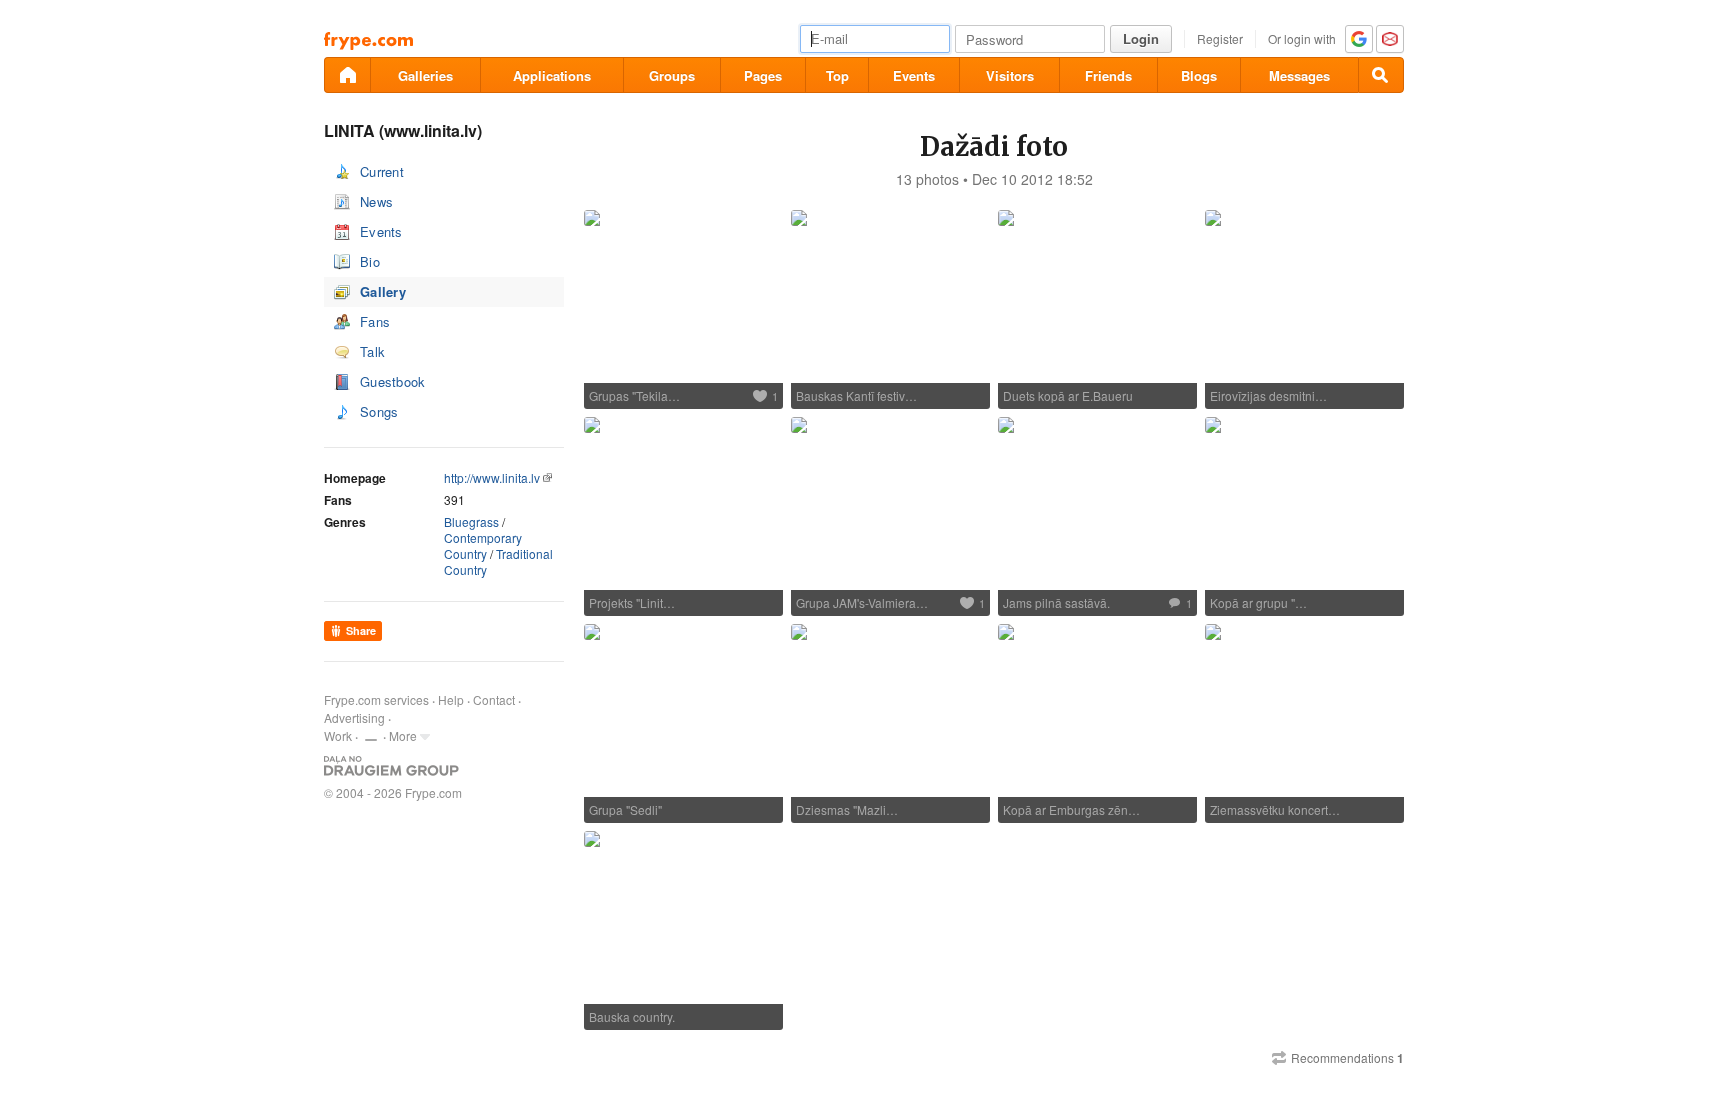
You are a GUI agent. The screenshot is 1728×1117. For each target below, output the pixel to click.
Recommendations (1347, 1058)
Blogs (1199, 75)
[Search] (1381, 75)
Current (382, 171)
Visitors (1010, 75)
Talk (372, 351)
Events (914, 75)
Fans (375, 321)
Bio (370, 261)
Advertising (354, 717)
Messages (1299, 75)
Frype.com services (376, 699)
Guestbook (393, 381)
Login (1141, 38)
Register (1220, 38)
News (376, 201)
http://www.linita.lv (492, 477)
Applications (552, 75)
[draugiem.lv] (347, 75)
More (403, 735)
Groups (672, 75)
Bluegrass (471, 521)
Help (451, 699)
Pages (763, 75)
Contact (494, 699)
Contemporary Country (483, 545)
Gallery (383, 291)
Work (338, 735)
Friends (1108, 75)
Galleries (425, 75)
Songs (379, 411)
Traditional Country (498, 561)
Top (837, 75)
